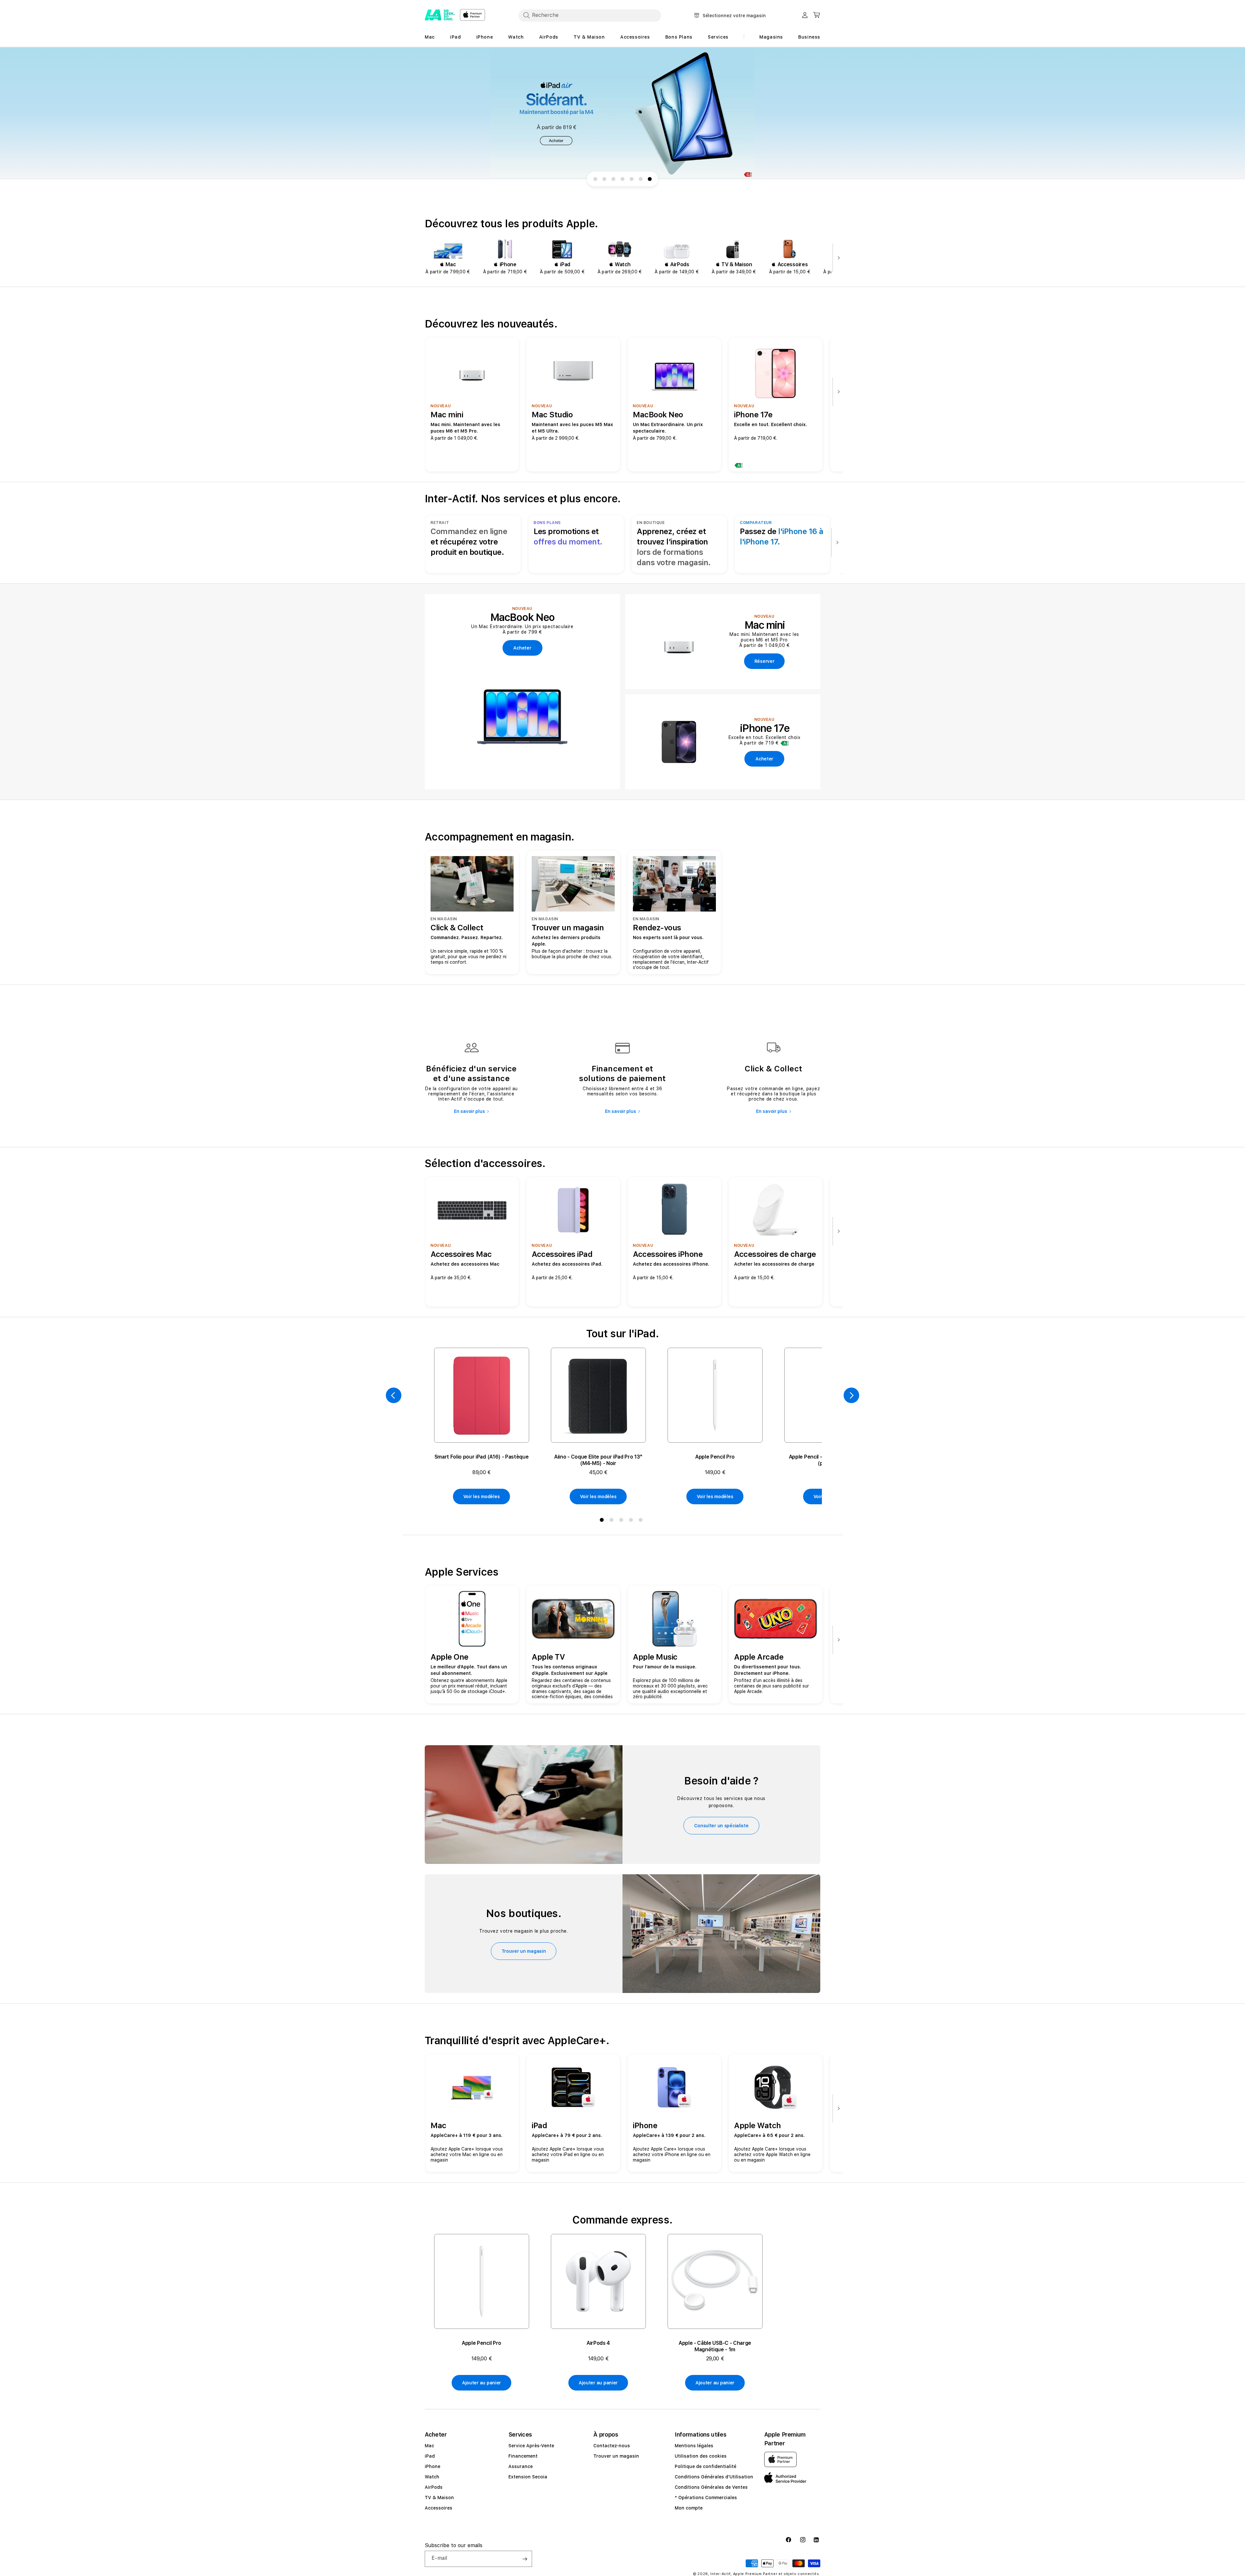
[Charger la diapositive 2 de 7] (604, 179)
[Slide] (622, 113)
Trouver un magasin (524, 1951)
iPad (430, 2456)
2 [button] (613, 1521)
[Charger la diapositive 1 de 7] (595, 179)
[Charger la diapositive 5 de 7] (632, 179)
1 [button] (603, 1521)
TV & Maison (439, 2498)
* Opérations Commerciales (706, 2498)
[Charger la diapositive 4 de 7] (622, 179)
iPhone (433, 2466)
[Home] (440, 15)
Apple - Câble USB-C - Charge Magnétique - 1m (715, 2346)
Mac (429, 2446)
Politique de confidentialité (705, 2466)
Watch (432, 2477)
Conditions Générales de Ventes (711, 2487)
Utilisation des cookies (701, 2456)
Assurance (521, 2466)
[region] (622, 113)
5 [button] (642, 1521)
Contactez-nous (612, 2446)
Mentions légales (694, 2446)
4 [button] (632, 1521)
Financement (523, 2456)
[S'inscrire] (525, 2559)
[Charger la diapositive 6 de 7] (641, 179)
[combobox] (590, 15)
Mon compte (689, 2508)
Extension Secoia (528, 2477)
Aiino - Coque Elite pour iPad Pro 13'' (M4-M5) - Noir (598, 1460)
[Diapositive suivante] (837, 258)
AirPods (434, 2487)
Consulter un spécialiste (721, 1826)
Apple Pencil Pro (715, 1457)
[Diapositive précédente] (394, 1395)
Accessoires (439, 2508)
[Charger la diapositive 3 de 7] (613, 179)
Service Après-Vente (531, 2446)
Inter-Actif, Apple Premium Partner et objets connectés (765, 2574)
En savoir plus (469, 1111)
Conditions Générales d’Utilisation (714, 2477)
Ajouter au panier (481, 2383)
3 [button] (622, 1521)
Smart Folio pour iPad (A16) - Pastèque (482, 1457)
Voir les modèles (482, 1497)
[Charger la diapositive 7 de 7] (650, 179)
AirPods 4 (598, 2343)
